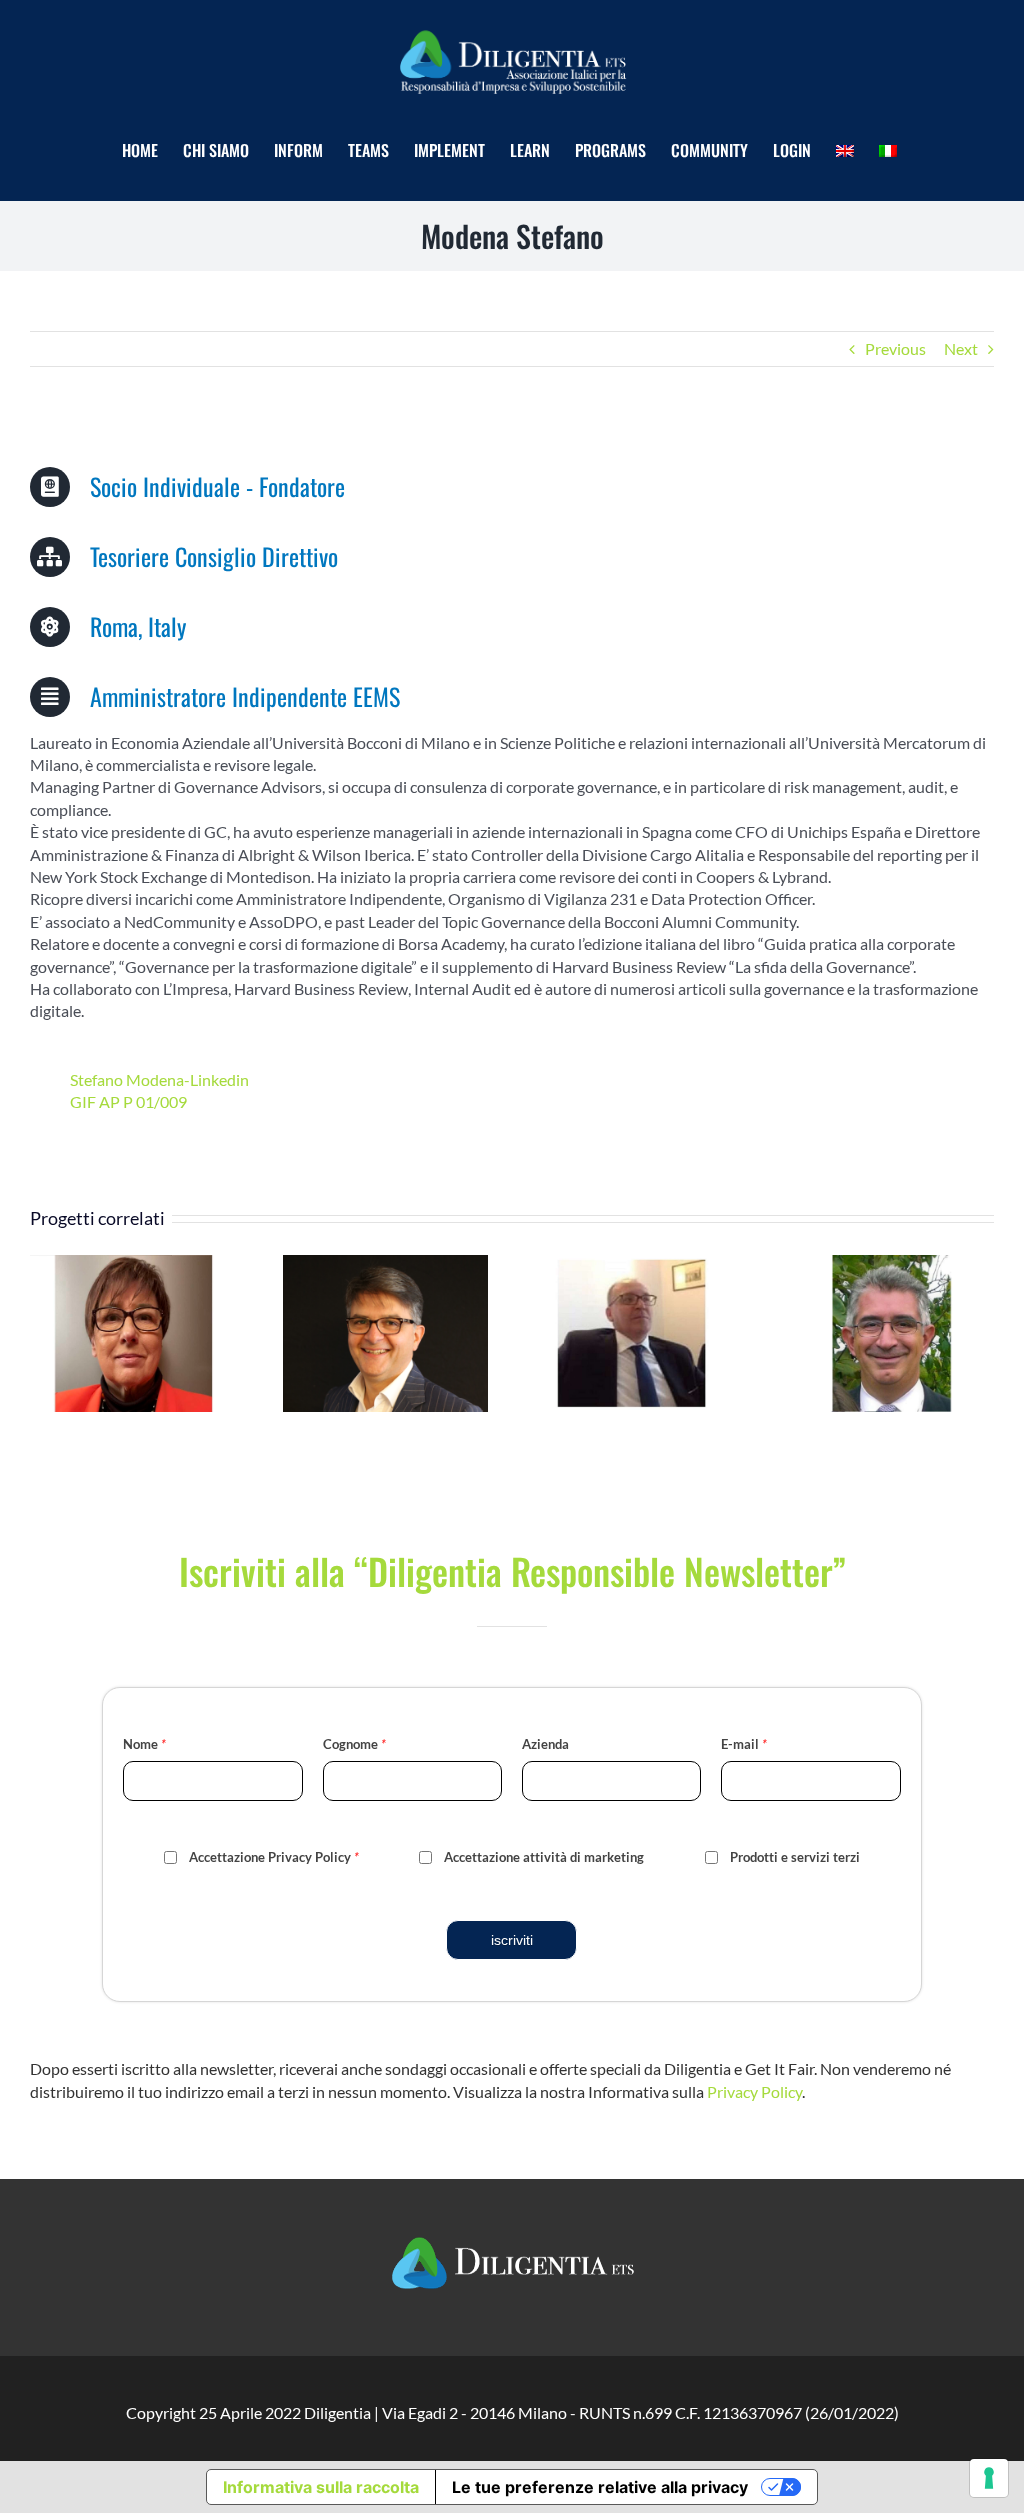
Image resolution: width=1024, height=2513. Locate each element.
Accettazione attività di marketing (544, 1857)
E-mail (744, 1744)
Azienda (545, 1744)
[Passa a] (847, 150)
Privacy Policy (754, 2091)
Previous (895, 348)
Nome (144, 1744)
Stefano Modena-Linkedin (159, 1079)
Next (961, 348)
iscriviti (512, 1940)
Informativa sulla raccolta (321, 2487)
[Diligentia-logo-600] (512, 28)
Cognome (354, 1744)
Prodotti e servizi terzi (795, 1857)
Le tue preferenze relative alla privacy (600, 2487)
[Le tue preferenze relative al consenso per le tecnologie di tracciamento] (989, 2478)
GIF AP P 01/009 (128, 1101)
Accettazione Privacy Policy (274, 1857)
